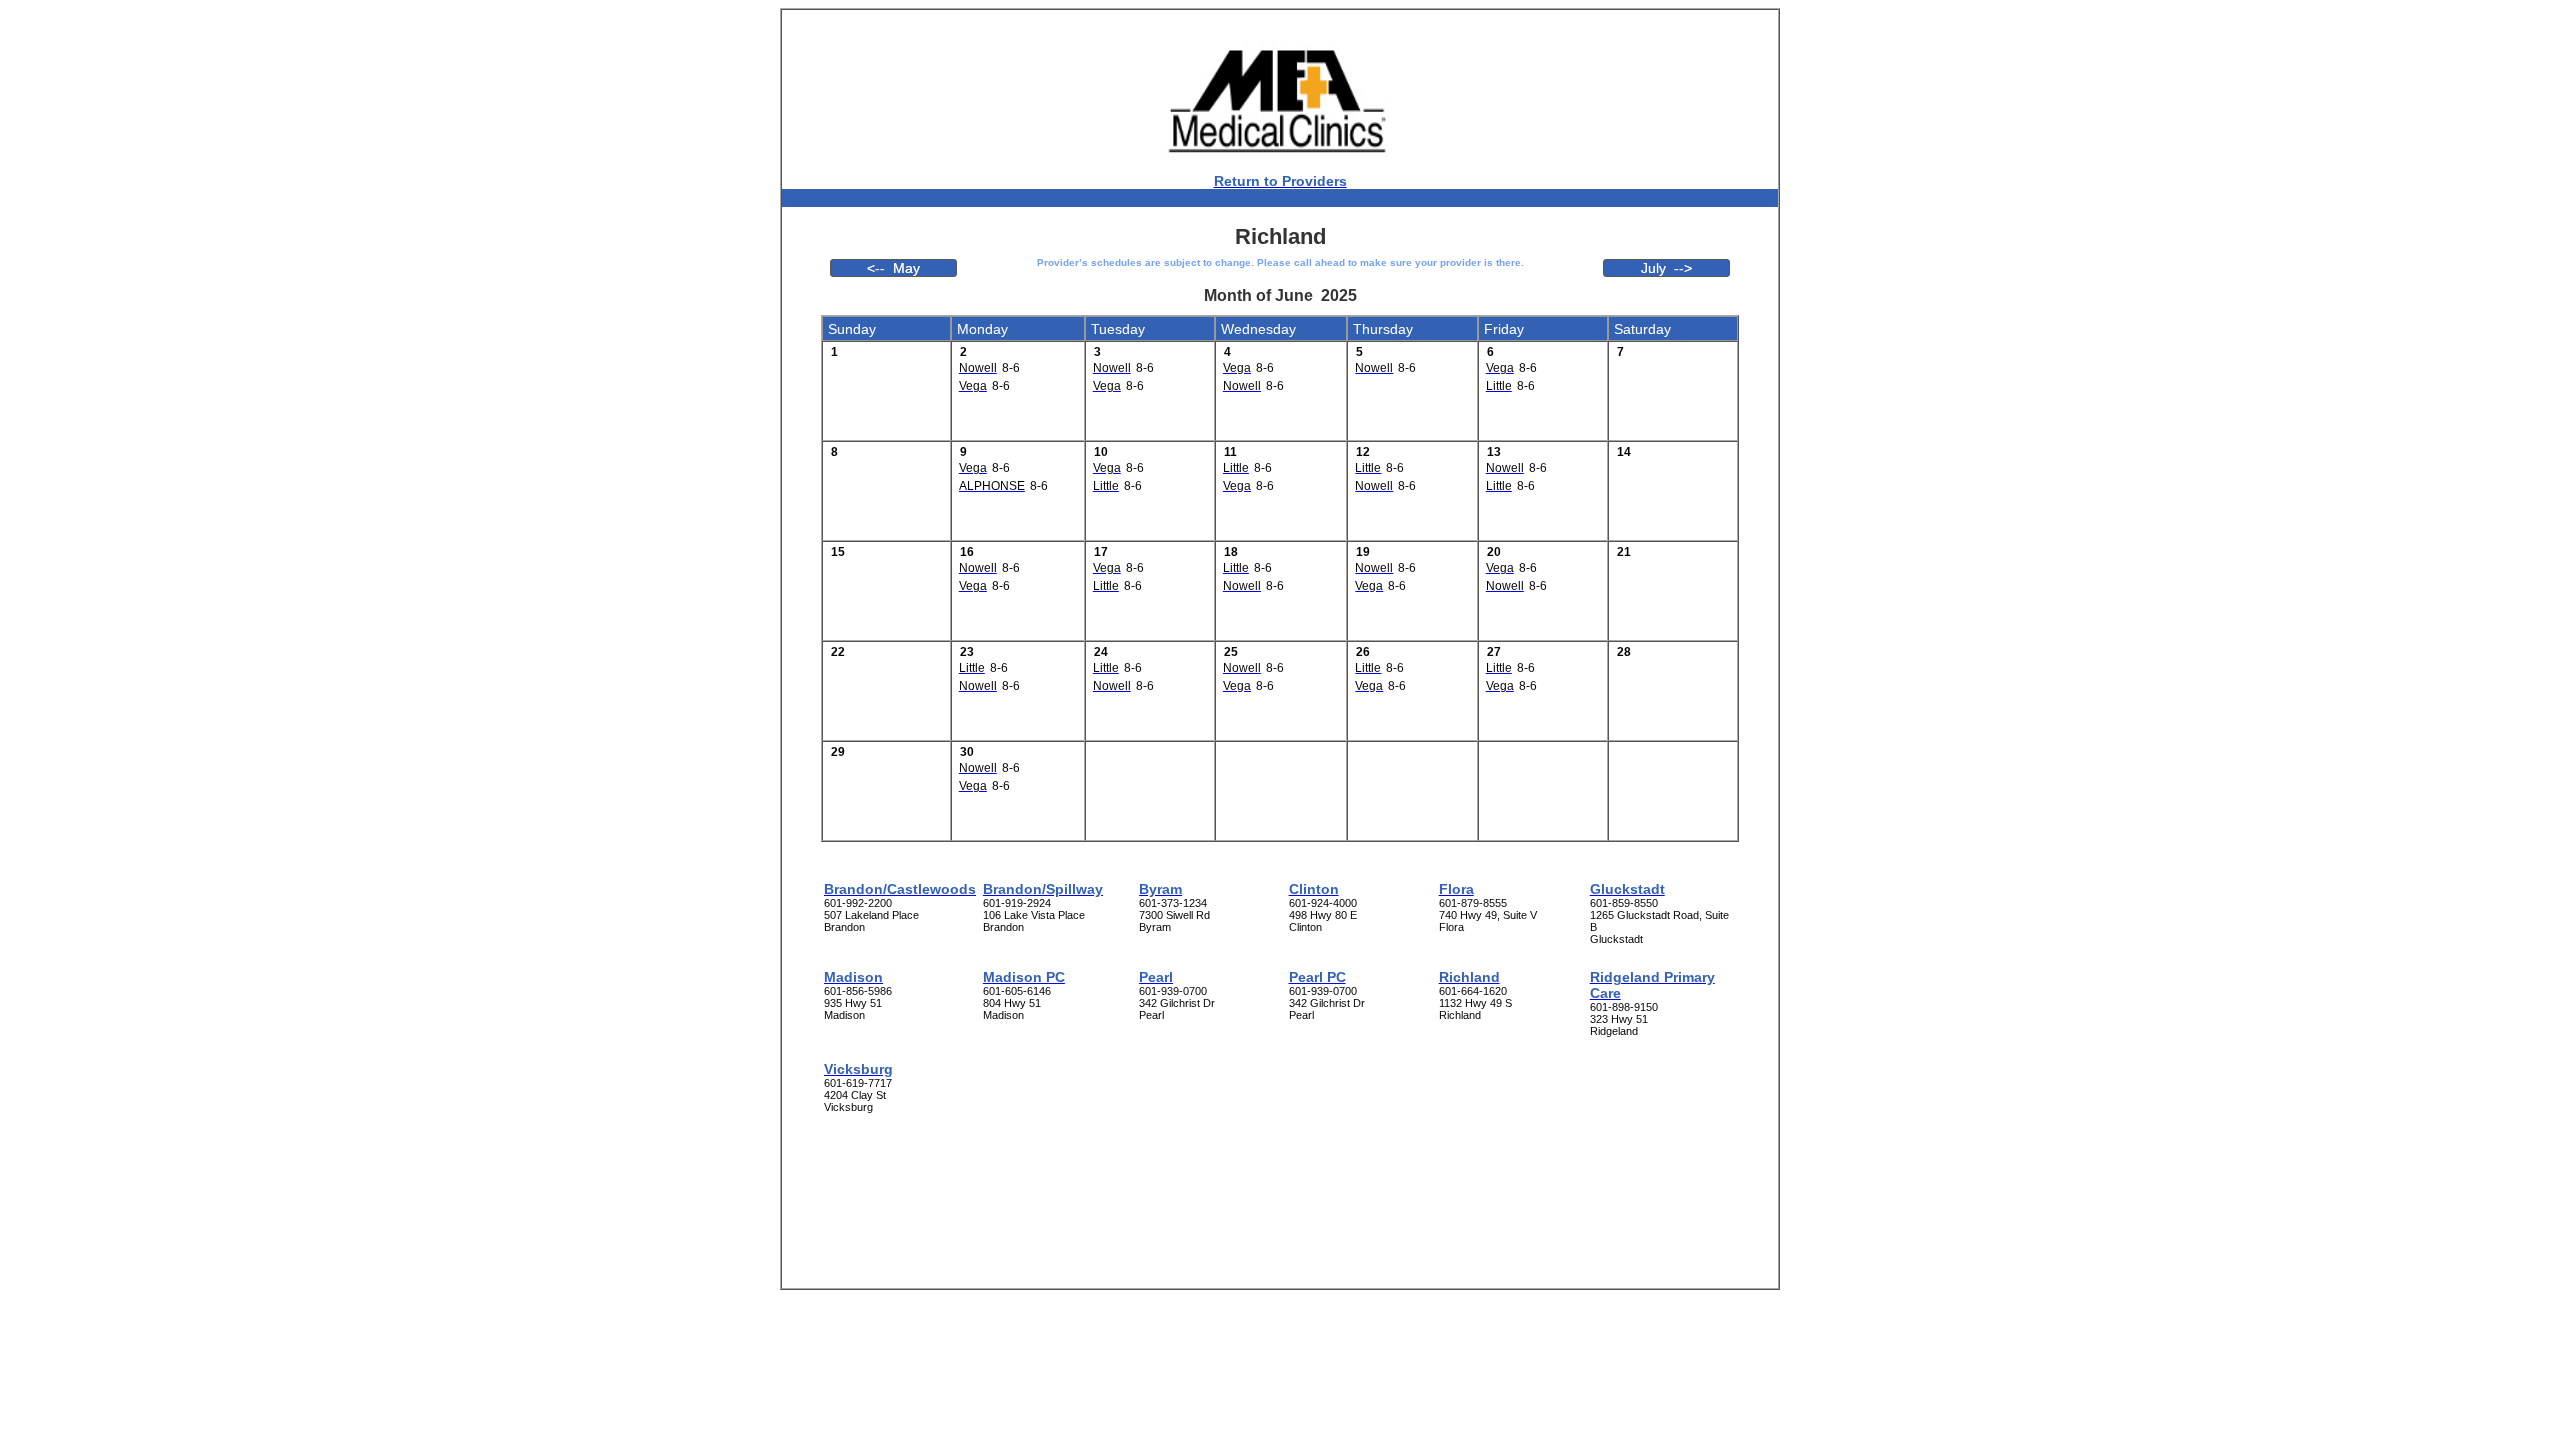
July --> (1666, 268)
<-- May (893, 268)
